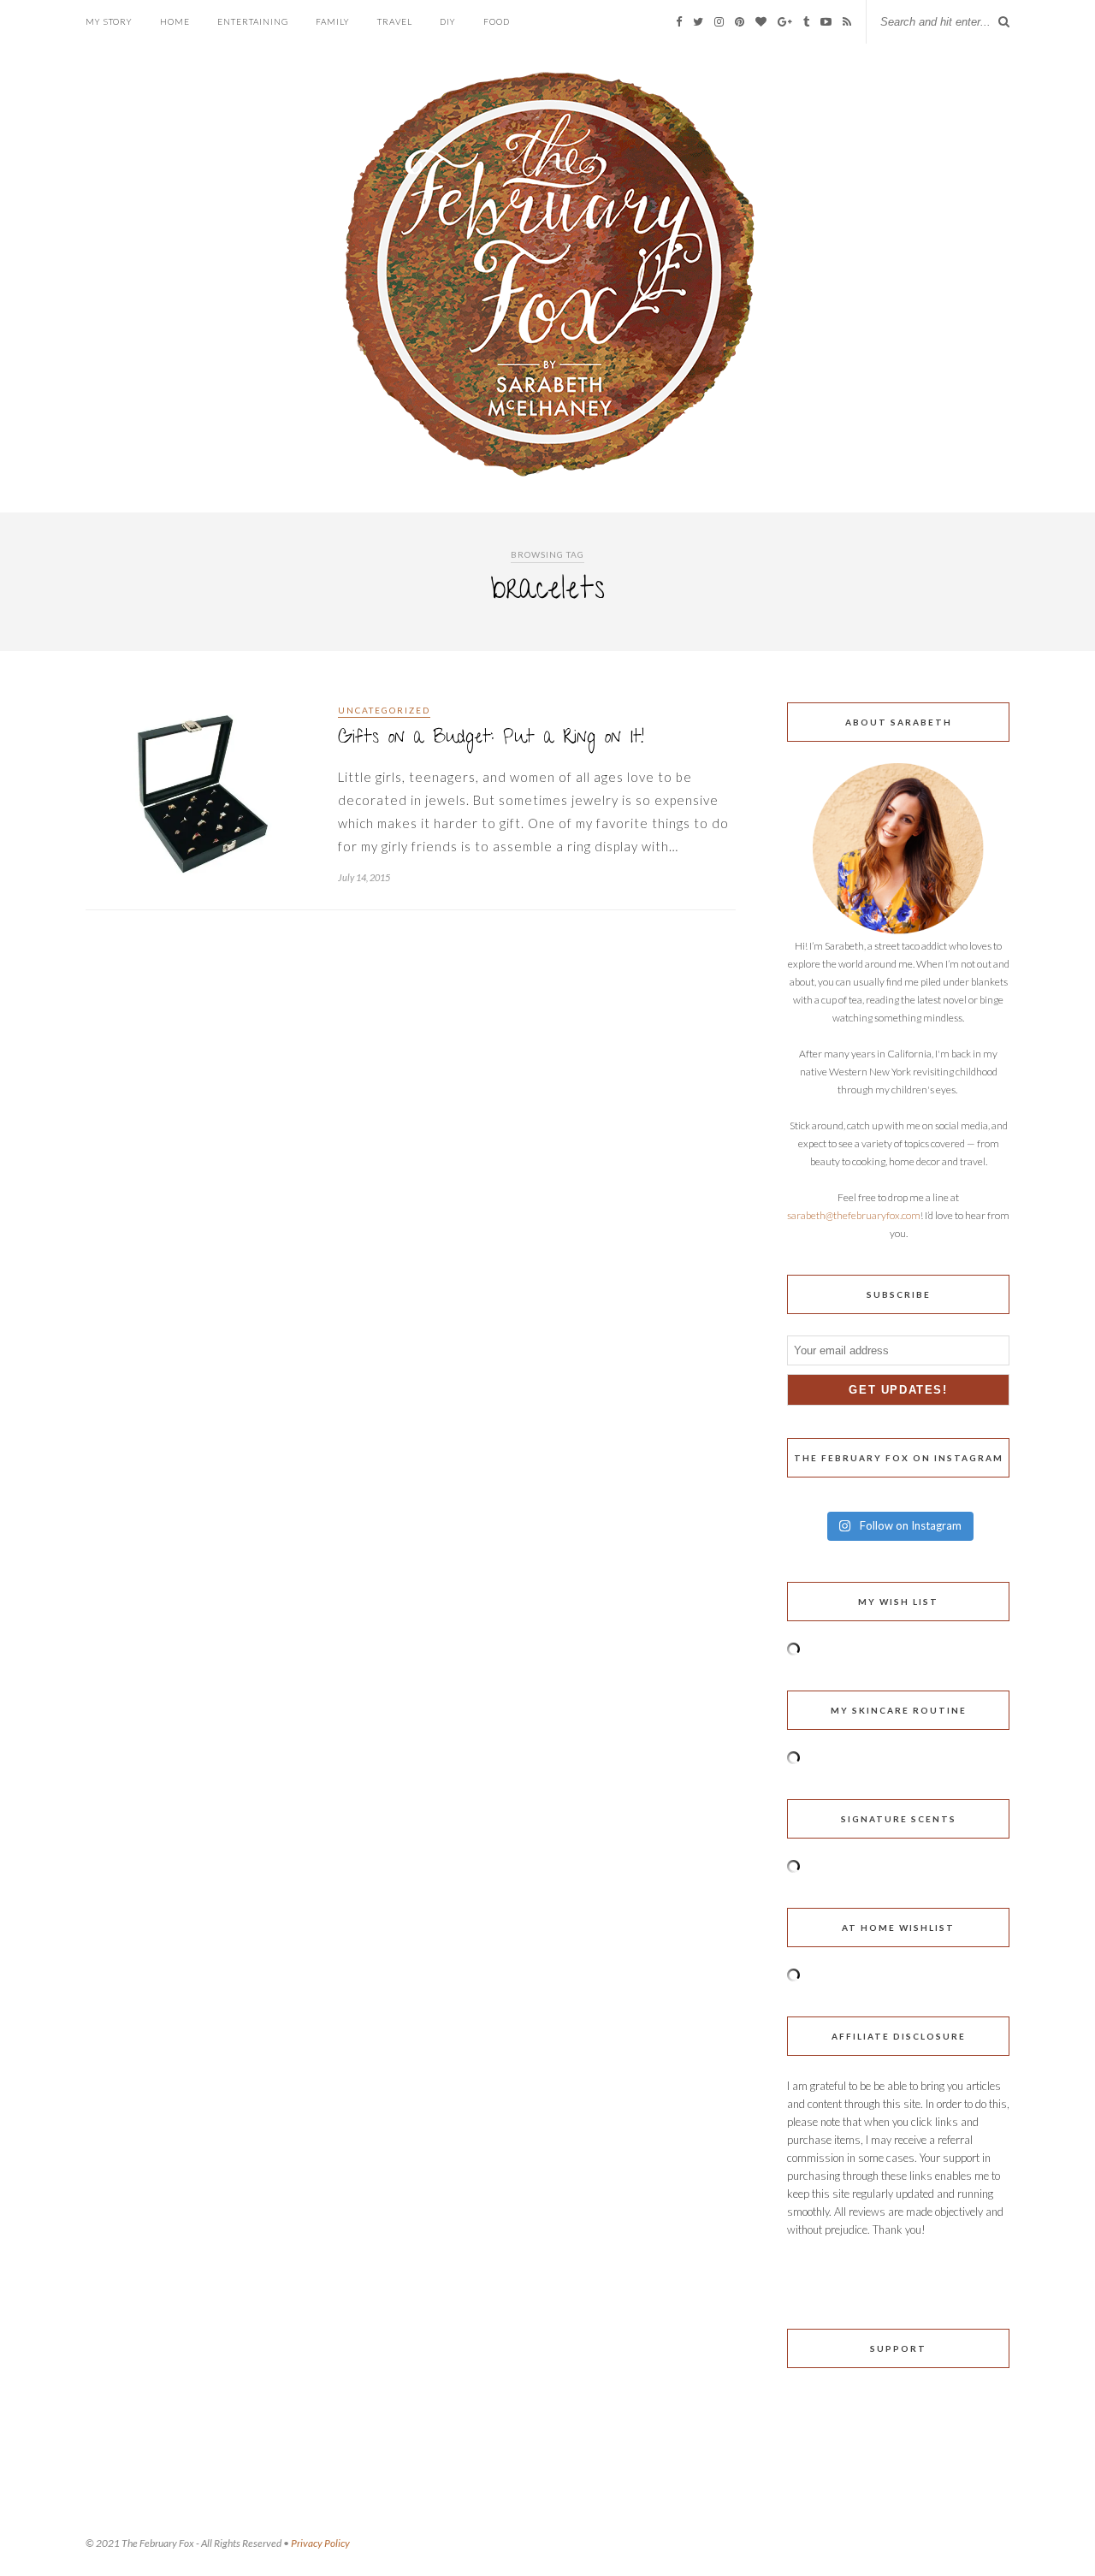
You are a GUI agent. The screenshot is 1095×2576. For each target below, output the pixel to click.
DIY (448, 21)
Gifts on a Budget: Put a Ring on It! (491, 739)
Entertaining (253, 21)
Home (175, 21)
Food (497, 21)
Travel (395, 21)
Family (333, 21)
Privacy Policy (320, 2543)
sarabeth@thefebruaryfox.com (854, 1215)
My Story (109, 21)
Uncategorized (384, 710)
